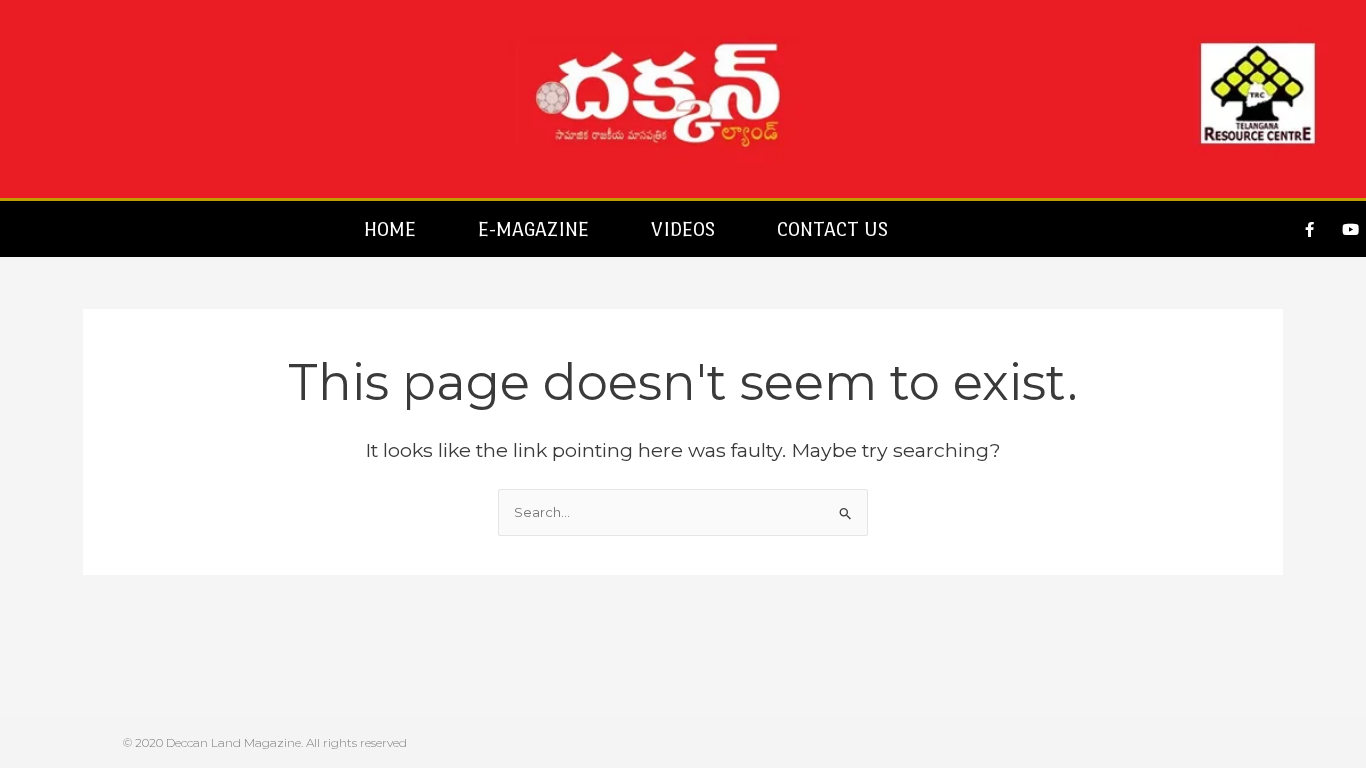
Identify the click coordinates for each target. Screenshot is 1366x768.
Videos (683, 229)
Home (390, 229)
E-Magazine (533, 229)
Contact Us (832, 229)
